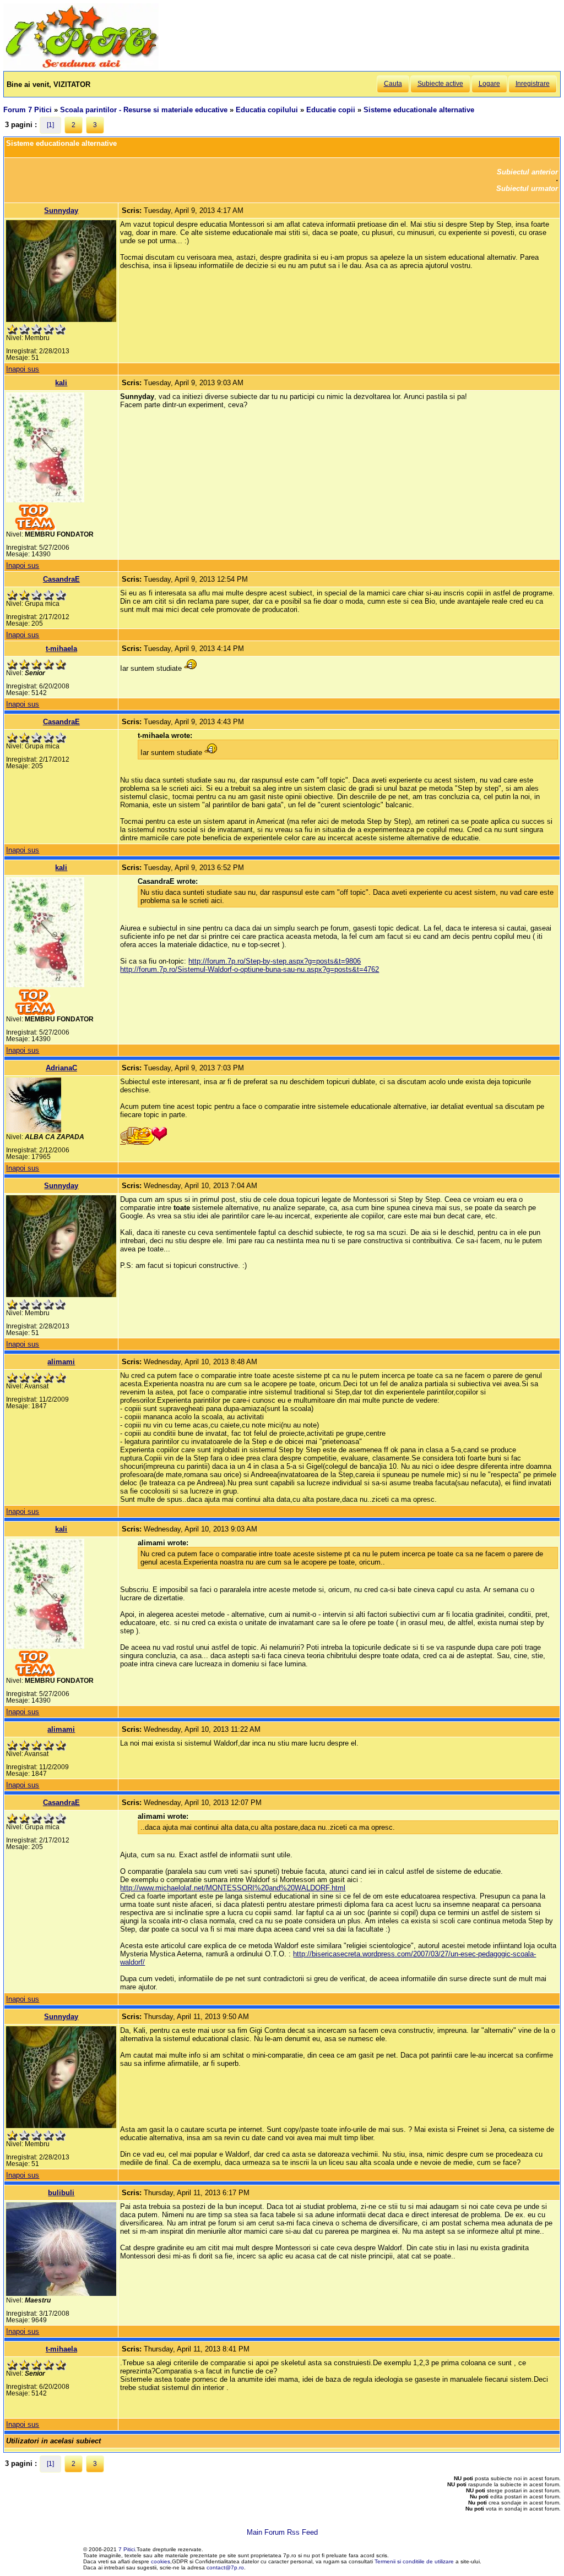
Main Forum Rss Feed (282, 2532)
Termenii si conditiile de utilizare (414, 2561)
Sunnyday (61, 210)
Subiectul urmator (527, 188)
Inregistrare (533, 84)
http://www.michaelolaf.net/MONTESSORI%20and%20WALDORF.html (233, 1888)
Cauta (393, 84)
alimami (61, 1362)
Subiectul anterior (527, 172)
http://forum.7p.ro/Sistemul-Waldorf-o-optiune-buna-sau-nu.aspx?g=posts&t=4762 (250, 969)
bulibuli (61, 2193)
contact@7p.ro (225, 2567)
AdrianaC (61, 1068)
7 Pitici (127, 2549)
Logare (489, 84)
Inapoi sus (23, 369)
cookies (161, 2561)
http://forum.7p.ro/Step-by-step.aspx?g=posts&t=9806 (275, 961)
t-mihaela (61, 649)
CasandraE (61, 579)
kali (61, 383)
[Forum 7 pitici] (81, 67)
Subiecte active (440, 84)
